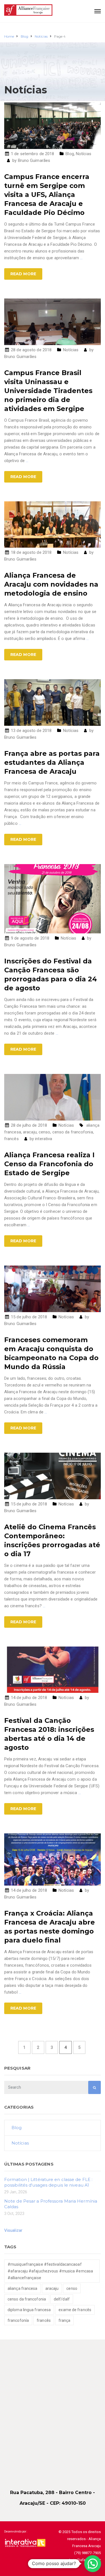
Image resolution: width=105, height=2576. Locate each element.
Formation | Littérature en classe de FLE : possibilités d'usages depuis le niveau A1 (48, 2182)
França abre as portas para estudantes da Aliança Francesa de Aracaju (52, 762)
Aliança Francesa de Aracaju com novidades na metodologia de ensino (51, 584)
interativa (44, 1139)
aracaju (30, 1132)
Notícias (84, 154)
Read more (23, 274)
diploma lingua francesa (29, 2310)
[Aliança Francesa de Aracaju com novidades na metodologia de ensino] (53, 524)
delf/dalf (62, 2299)
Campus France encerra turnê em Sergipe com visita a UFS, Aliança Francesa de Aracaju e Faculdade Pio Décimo (47, 195)
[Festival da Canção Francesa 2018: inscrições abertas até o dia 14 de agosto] (53, 1669)
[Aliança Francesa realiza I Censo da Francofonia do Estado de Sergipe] (53, 1097)
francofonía (18, 2320)
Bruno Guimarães (34, 160)
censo (45, 1132)
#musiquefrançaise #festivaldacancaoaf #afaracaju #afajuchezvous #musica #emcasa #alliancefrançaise (50, 2271)
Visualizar (13, 2230)
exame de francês (75, 2310)
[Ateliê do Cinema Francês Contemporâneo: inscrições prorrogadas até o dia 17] (53, 1476)
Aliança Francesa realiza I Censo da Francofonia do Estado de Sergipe (49, 1164)
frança (65, 2320)
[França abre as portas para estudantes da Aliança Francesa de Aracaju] (53, 702)
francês (11, 1139)
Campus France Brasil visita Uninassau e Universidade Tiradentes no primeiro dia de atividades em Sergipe (48, 391)
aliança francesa (23, 2288)
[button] (93, 2564)
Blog (70, 154)
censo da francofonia (73, 1132)
